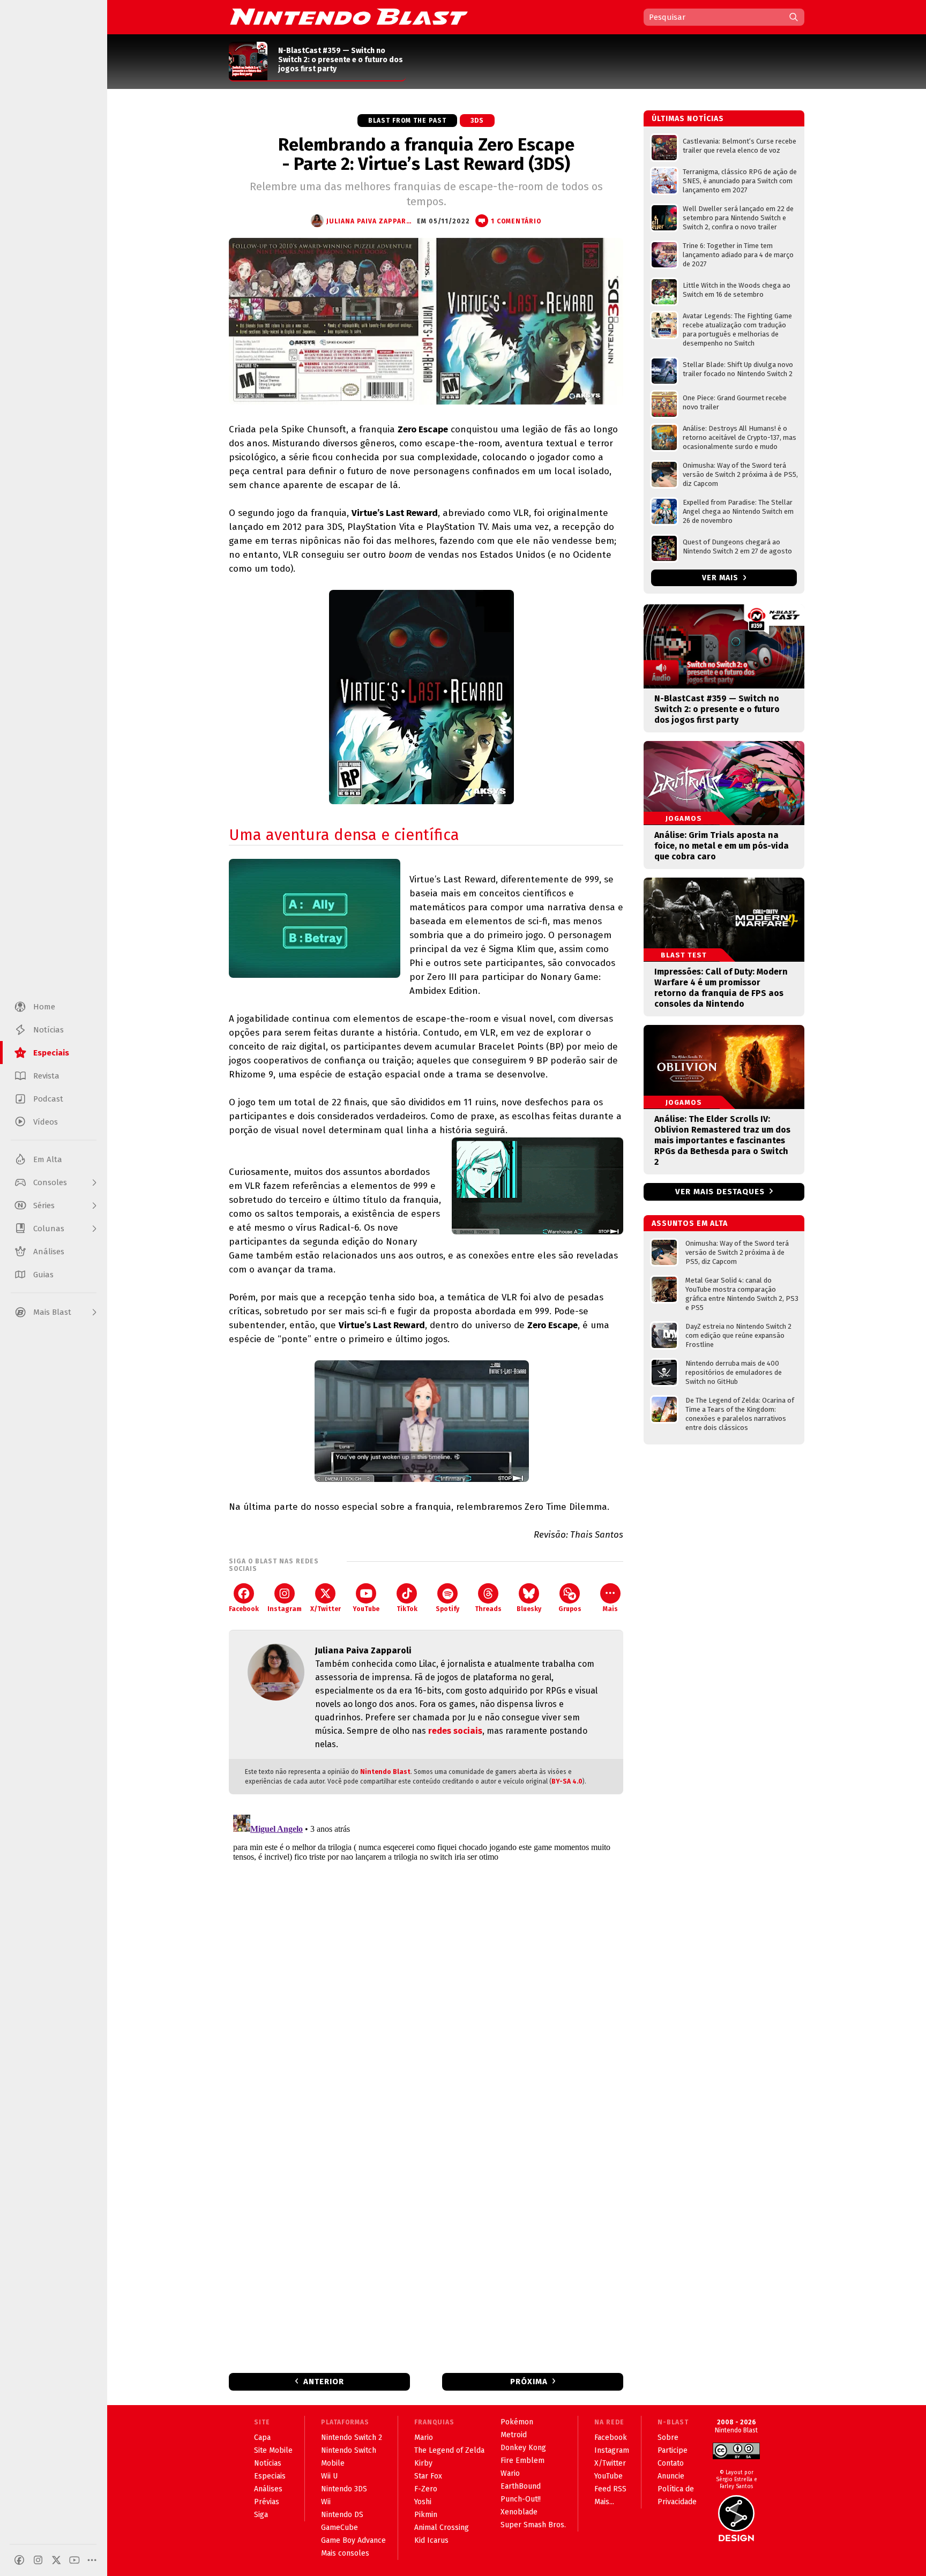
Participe (673, 2450)
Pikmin (426, 2515)
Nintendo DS (342, 2515)
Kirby (423, 2463)
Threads (488, 1609)
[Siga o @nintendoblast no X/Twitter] (56, 2560)
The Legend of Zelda (449, 2450)
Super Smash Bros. (533, 2525)
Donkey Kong (523, 2448)
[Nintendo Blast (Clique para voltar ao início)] (349, 17)
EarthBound (521, 2486)
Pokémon (517, 2422)
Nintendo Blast (385, 1772)
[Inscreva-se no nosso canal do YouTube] (74, 2560)
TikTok (407, 1609)
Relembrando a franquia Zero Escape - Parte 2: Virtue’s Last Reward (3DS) (426, 154)
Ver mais (721, 578)
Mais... (604, 2502)
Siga (261, 2515)
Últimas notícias (688, 119)
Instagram (285, 1609)
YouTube (366, 1609)
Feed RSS (610, 2489)
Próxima (529, 2382)
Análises (268, 2489)
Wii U (329, 2476)
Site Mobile (273, 2450)
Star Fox (428, 2476)
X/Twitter (326, 1609)
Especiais (270, 2476)
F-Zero (426, 2489)
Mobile (333, 2463)
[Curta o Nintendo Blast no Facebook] (19, 2560)
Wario (510, 2473)
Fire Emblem (522, 2461)
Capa (262, 2438)
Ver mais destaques (720, 1192)
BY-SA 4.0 (567, 1781)
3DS (477, 121)
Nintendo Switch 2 (352, 2438)
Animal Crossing (442, 2528)
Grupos (570, 1609)
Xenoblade (519, 2512)
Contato (671, 2463)
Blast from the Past (407, 121)
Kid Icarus (431, 2540)
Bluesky (529, 1609)
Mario (424, 2438)
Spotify (447, 1609)
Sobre (668, 2438)
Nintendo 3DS (344, 2489)
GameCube (339, 2528)
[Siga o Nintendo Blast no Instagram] (38, 2560)
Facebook (244, 1609)
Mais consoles (345, 2553)
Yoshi (423, 2502)
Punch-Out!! (521, 2499)
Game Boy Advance (353, 2540)
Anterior (324, 2382)
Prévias (267, 2502)
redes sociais (455, 1731)
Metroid (514, 2435)
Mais (610, 1609)
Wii (326, 2502)
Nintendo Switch (349, 2450)
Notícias (268, 2463)
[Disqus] (426, 1944)
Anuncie (671, 2476)
